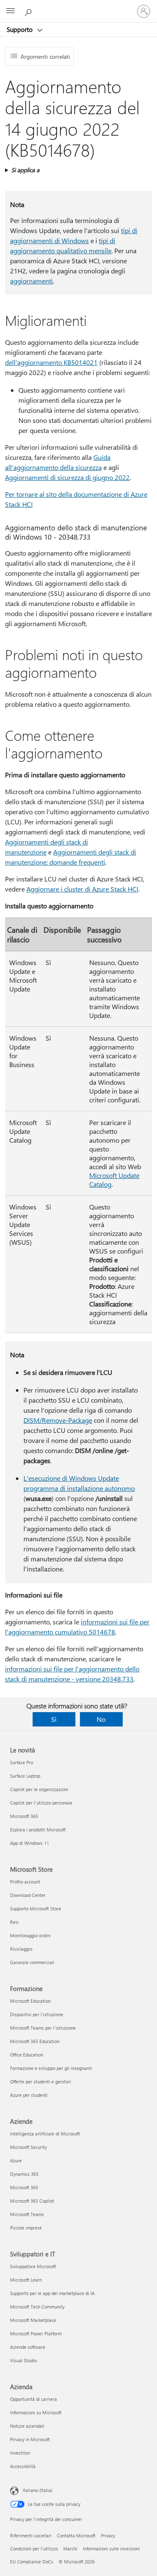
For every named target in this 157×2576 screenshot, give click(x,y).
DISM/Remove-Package (58, 1420)
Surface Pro (22, 1762)
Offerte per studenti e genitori (41, 2082)
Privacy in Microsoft (30, 2439)
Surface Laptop (25, 1776)
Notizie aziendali (27, 2426)
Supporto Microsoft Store (36, 1908)
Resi (14, 1922)
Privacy (108, 2535)
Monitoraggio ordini (30, 1935)
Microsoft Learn (26, 2280)
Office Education (27, 2055)
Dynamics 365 (24, 2174)
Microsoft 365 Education (35, 2041)
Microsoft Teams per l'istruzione (43, 2028)
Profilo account (25, 1882)
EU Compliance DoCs (32, 2562)
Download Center (28, 1895)
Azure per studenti (29, 2095)
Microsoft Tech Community (37, 2307)
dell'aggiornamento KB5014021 (51, 362)
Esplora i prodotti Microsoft (38, 1830)
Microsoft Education (30, 2001)
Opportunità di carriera (33, 2399)
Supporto (21, 29)
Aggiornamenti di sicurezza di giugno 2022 (67, 477)
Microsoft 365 (24, 1816)
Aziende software (28, 2347)
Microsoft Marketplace (33, 2320)
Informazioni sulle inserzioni (111, 2548)
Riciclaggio (21, 1949)
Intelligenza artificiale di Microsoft (45, 2134)
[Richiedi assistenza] (29, 11)
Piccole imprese (26, 2228)
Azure (16, 2160)
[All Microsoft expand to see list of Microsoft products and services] (10, 11)
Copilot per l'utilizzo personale (41, 1803)
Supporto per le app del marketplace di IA (52, 2293)
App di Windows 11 (30, 1843)
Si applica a (25, 170)
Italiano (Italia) (37, 2490)
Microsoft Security (28, 2147)
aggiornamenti (31, 281)
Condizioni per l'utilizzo (34, 2548)
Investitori (20, 2453)
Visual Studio (23, 2360)
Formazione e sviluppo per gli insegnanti (51, 2068)
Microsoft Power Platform (36, 2333)
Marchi (70, 2548)
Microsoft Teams (27, 2214)
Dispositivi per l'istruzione (37, 2014)
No (101, 1719)
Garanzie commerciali (32, 1962)
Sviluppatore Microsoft (33, 2266)
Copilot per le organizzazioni (39, 1789)
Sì (54, 1719)
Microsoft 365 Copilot (32, 2201)
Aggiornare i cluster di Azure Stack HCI (82, 889)
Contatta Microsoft (76, 2535)
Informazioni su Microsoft (36, 2412)
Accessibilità (23, 2466)
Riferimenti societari (31, 2535)
